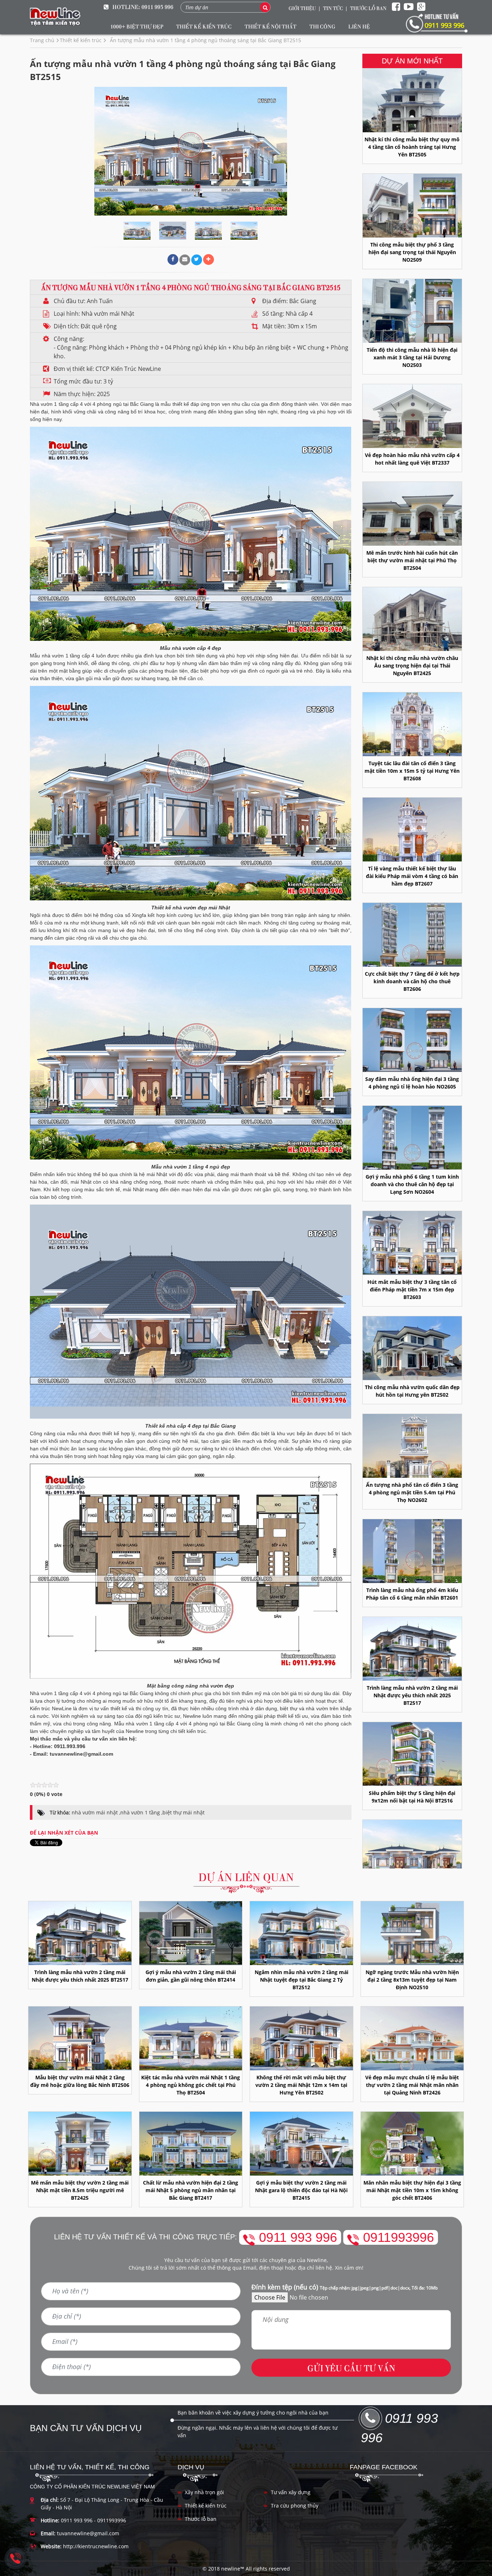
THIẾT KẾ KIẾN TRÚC (204, 26)
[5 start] (56, 1785)
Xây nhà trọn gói (204, 2492)
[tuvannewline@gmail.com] (185, 260)
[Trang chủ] (55, 17)
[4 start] (50, 1785)
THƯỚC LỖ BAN (368, 8)
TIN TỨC (333, 8)
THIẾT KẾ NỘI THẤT (270, 26)
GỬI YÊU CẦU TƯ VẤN (351, 2368)
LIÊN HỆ (359, 26)
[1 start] (33, 1785)
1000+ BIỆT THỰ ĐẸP (137, 26)
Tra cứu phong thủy (295, 2506)
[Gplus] (421, 7)
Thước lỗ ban (201, 2519)
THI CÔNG (322, 26)
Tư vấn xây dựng (291, 2492)
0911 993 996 (157, 7)
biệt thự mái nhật (184, 1812)
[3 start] (44, 1785)
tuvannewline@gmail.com (88, 2533)
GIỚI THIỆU (302, 8)
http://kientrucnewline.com (96, 2546)
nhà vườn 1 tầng (140, 1812)
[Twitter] (197, 260)
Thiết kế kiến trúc (206, 2506)
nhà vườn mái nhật (95, 1812)
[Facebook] (396, 7)
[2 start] (39, 1785)
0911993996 (399, 2237)
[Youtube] (409, 7)
